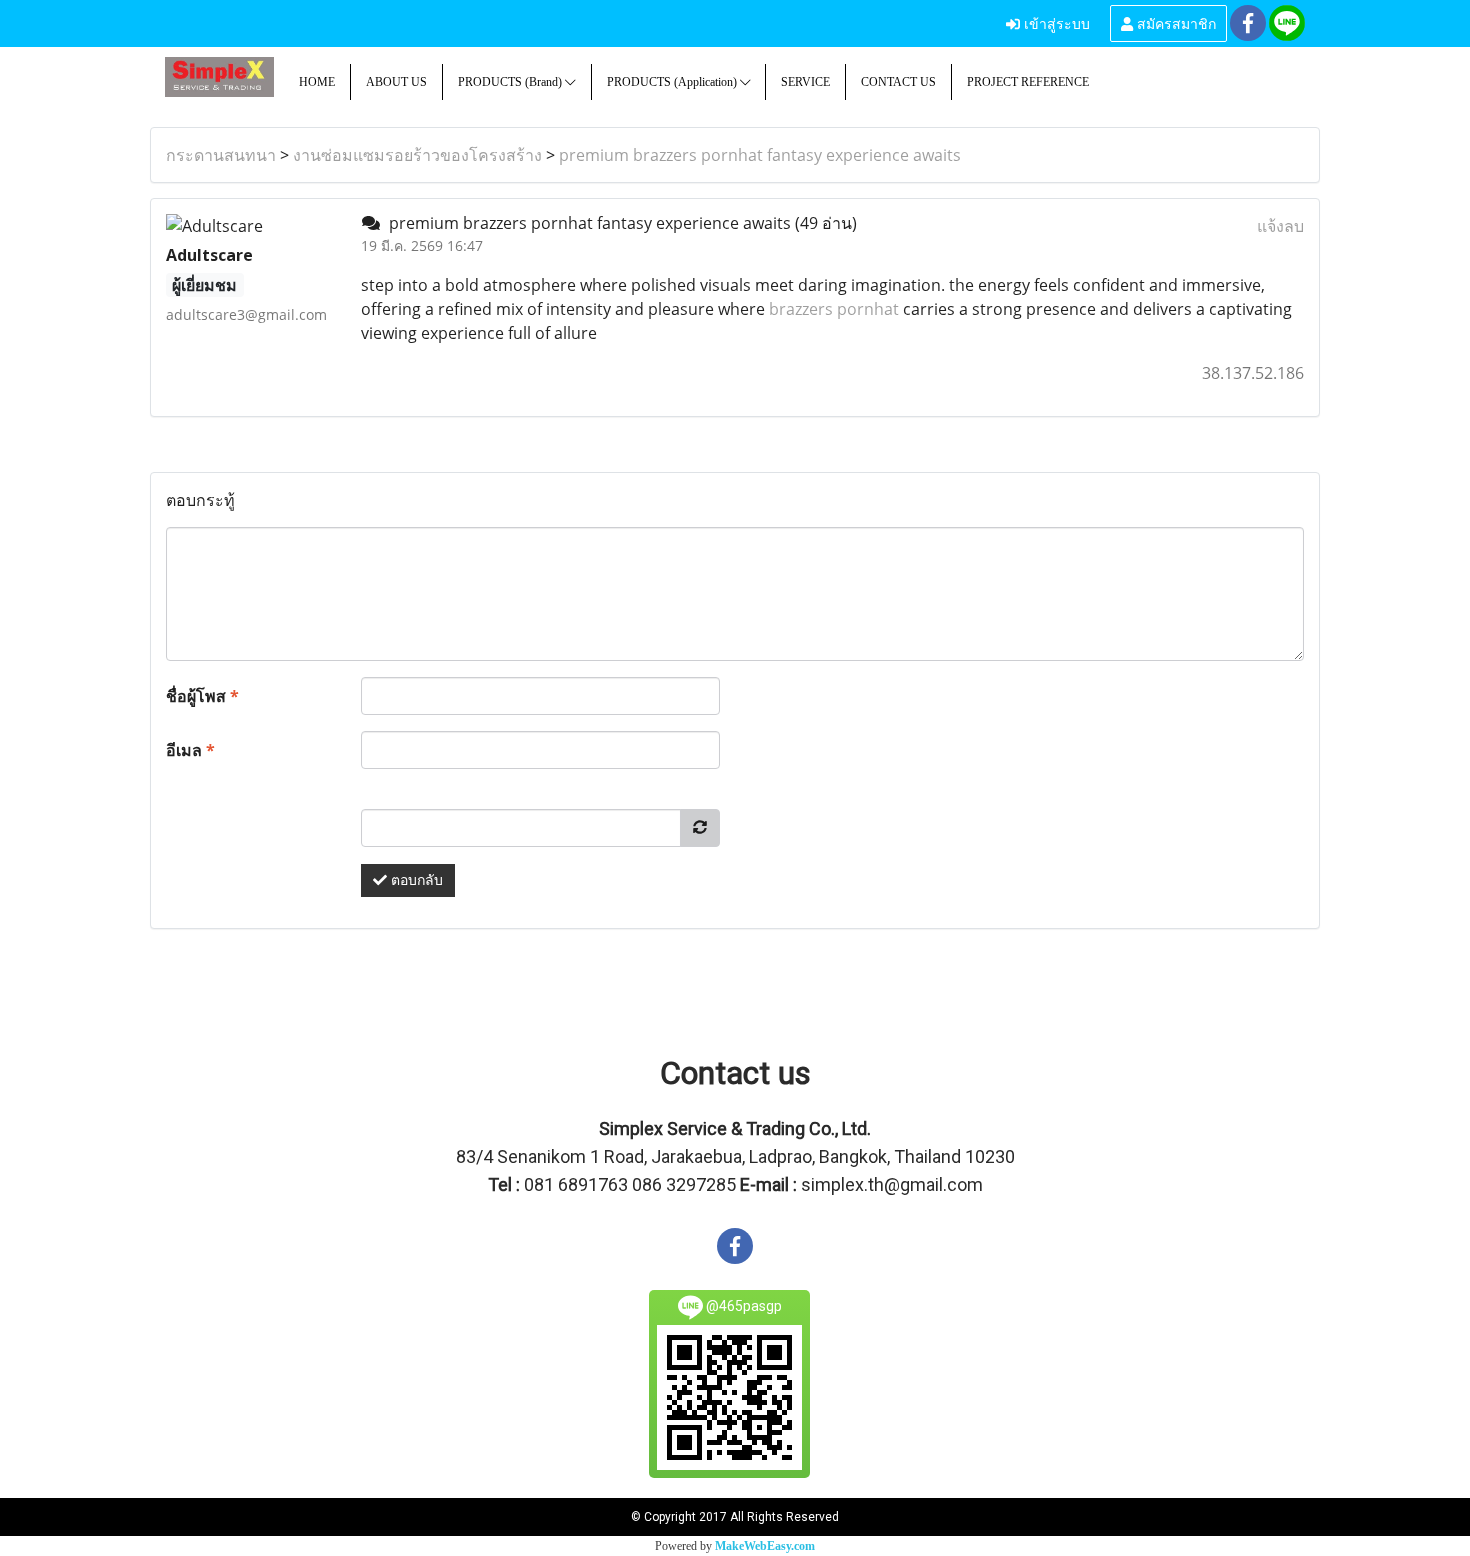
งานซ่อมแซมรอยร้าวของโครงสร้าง (417, 155)
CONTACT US (898, 82)
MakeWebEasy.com (765, 1546)
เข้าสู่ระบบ (1055, 22)
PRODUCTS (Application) (673, 82)
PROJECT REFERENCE (1028, 82)
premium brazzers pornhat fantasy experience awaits (760, 155)
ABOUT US (396, 82)
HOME (317, 82)
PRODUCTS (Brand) (511, 82)
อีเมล (190, 750)
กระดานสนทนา (221, 155)
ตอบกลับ (415, 880)
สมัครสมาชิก (1174, 22)
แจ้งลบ (1280, 226)
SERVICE (805, 82)
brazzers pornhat (834, 309)
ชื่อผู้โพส (202, 696)
